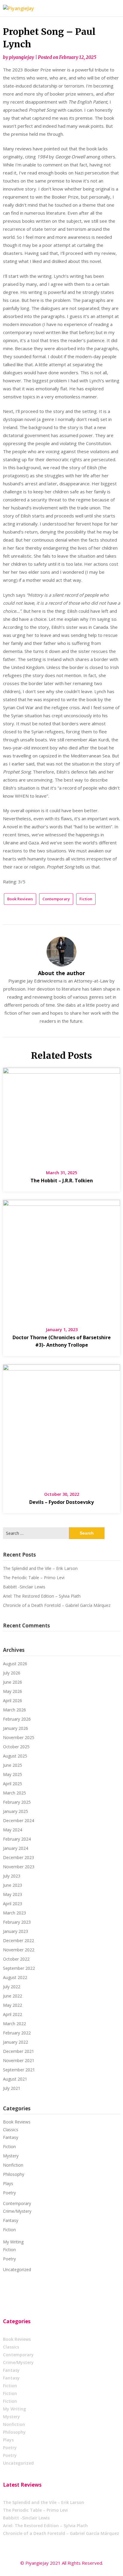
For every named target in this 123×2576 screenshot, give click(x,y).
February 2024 (17, 1839)
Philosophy (14, 2174)
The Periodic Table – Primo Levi (34, 1578)
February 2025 (17, 1802)
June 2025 (13, 1765)
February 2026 (17, 1719)
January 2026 (16, 1728)
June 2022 (13, 1996)
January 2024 (16, 1848)
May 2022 (13, 2005)
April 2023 (13, 1904)
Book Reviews (20, 899)
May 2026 (13, 1691)
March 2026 (14, 1710)
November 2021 (19, 2060)
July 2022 (12, 1987)
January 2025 (16, 1811)
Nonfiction (13, 2165)
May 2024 (13, 1830)
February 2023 (17, 1922)
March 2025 (14, 1793)
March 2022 (14, 2024)
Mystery (11, 2156)
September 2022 (19, 1968)
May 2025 (13, 1774)
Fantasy (11, 2137)
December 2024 (19, 1820)
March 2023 (14, 1913)
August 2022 (15, 1977)
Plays (8, 2183)
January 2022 (16, 2042)
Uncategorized (17, 2269)
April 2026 (13, 1701)
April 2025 (13, 1784)
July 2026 (12, 1673)
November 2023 (19, 1867)
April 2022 (13, 2014)
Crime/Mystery (17, 2211)
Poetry (9, 2193)
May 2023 (13, 1894)
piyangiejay (21, 57)
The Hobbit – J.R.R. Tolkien (62, 1181)
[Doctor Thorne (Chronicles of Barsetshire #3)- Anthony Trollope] (61, 1259)
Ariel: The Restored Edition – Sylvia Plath (42, 1596)
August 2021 (15, 2079)
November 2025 (19, 1737)
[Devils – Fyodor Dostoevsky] (61, 1424)
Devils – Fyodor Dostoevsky (61, 1502)
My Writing (13, 2242)
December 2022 (19, 1940)
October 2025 (16, 1747)
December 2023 (19, 1857)
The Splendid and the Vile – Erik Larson (40, 1568)
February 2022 (17, 2033)
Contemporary (56, 899)
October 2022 (16, 1959)
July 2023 (12, 1876)
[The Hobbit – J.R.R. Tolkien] (61, 1114)
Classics (11, 2130)
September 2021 (19, 2070)
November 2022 (19, 1950)
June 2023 (13, 1885)
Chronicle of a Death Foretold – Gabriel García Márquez (57, 1605)
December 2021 (19, 2051)
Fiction (86, 899)
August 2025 (15, 1756)
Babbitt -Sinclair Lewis (24, 1587)
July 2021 (12, 2088)
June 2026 (13, 1682)
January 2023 (16, 1931)
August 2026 (15, 1664)
